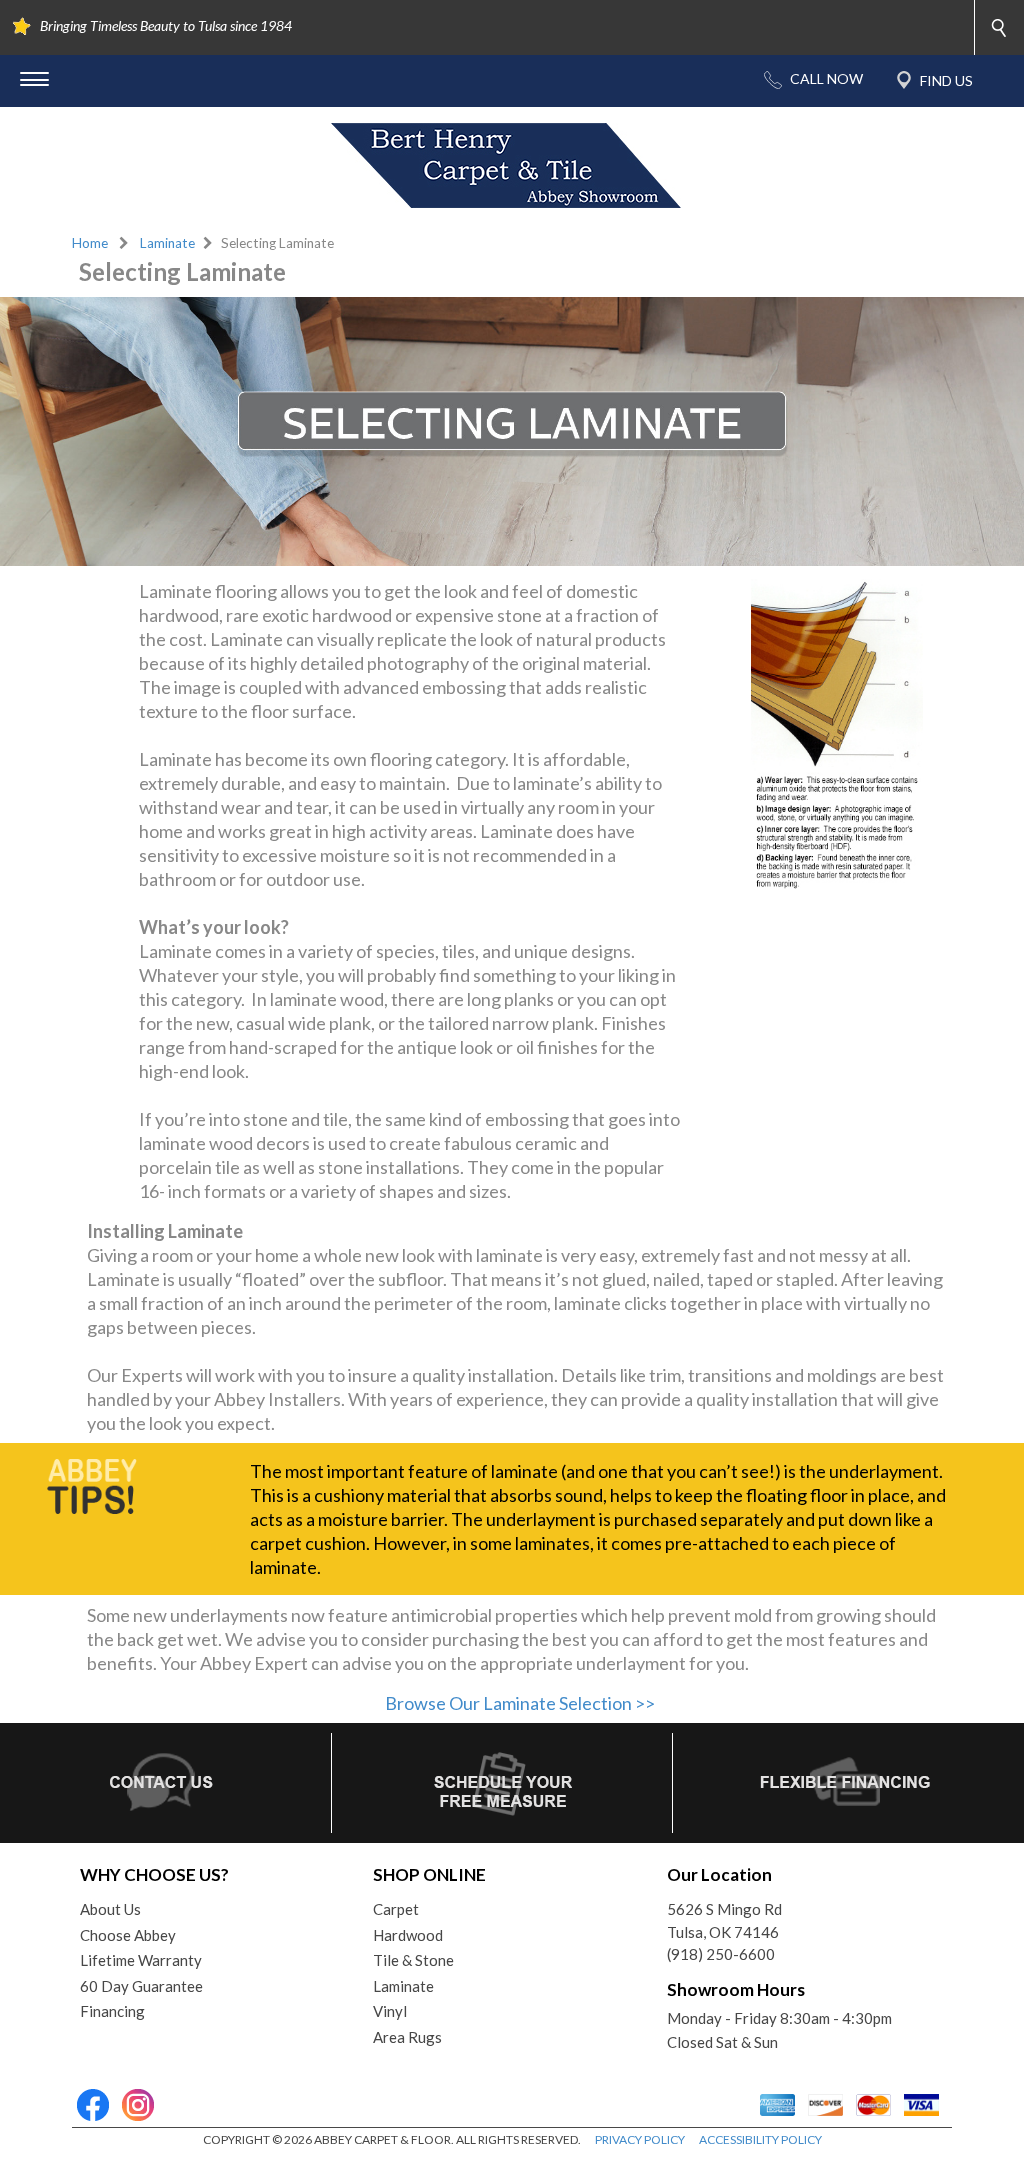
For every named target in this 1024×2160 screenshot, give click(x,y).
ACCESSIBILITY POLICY (760, 2139)
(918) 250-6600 (721, 1954)
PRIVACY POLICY (640, 2139)
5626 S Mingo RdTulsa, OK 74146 (724, 1920)
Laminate (167, 243)
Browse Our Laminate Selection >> (520, 1703)
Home (90, 243)
